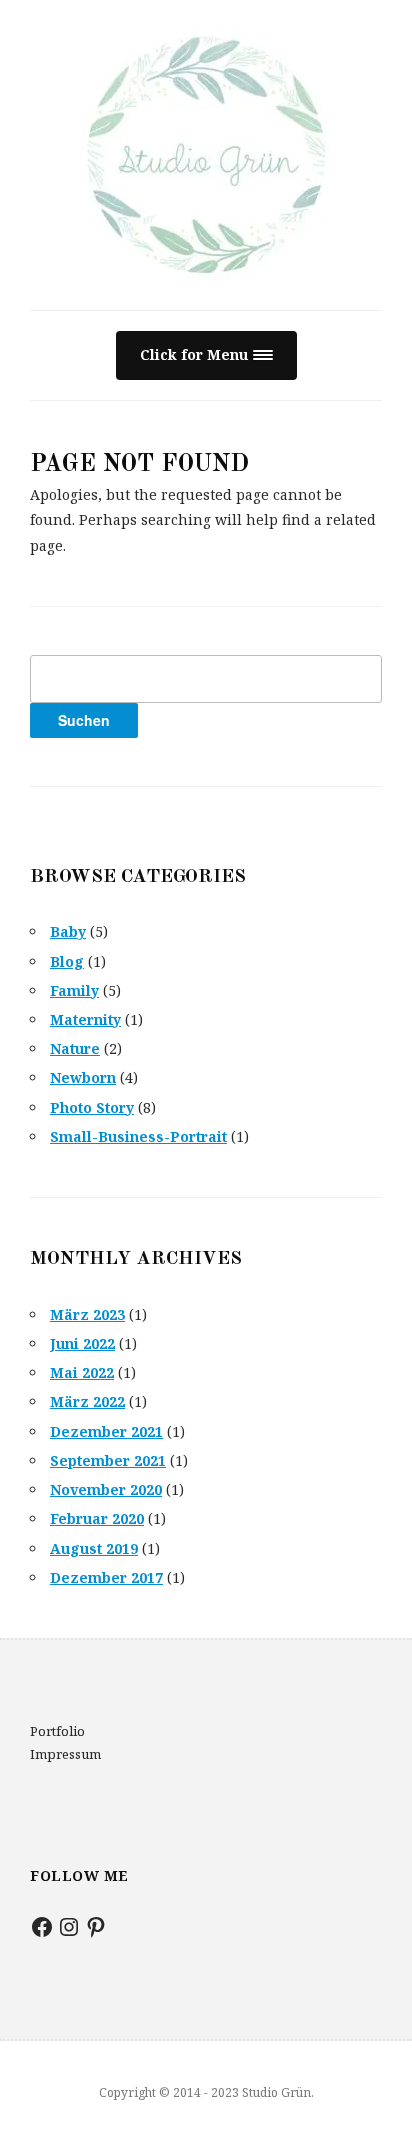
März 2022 (87, 1401)
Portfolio (57, 1731)
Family (74, 990)
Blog (67, 961)
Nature (75, 1048)
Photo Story (92, 1107)
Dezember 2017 (106, 1577)
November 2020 (106, 1489)
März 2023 (87, 1314)
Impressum (65, 1754)
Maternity (85, 1019)
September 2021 (108, 1460)
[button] (206, 355)
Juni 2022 (82, 1343)
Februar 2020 (97, 1518)
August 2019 (94, 1548)
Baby (68, 931)
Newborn (83, 1077)
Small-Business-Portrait (138, 1136)
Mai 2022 (82, 1372)
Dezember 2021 (106, 1431)
